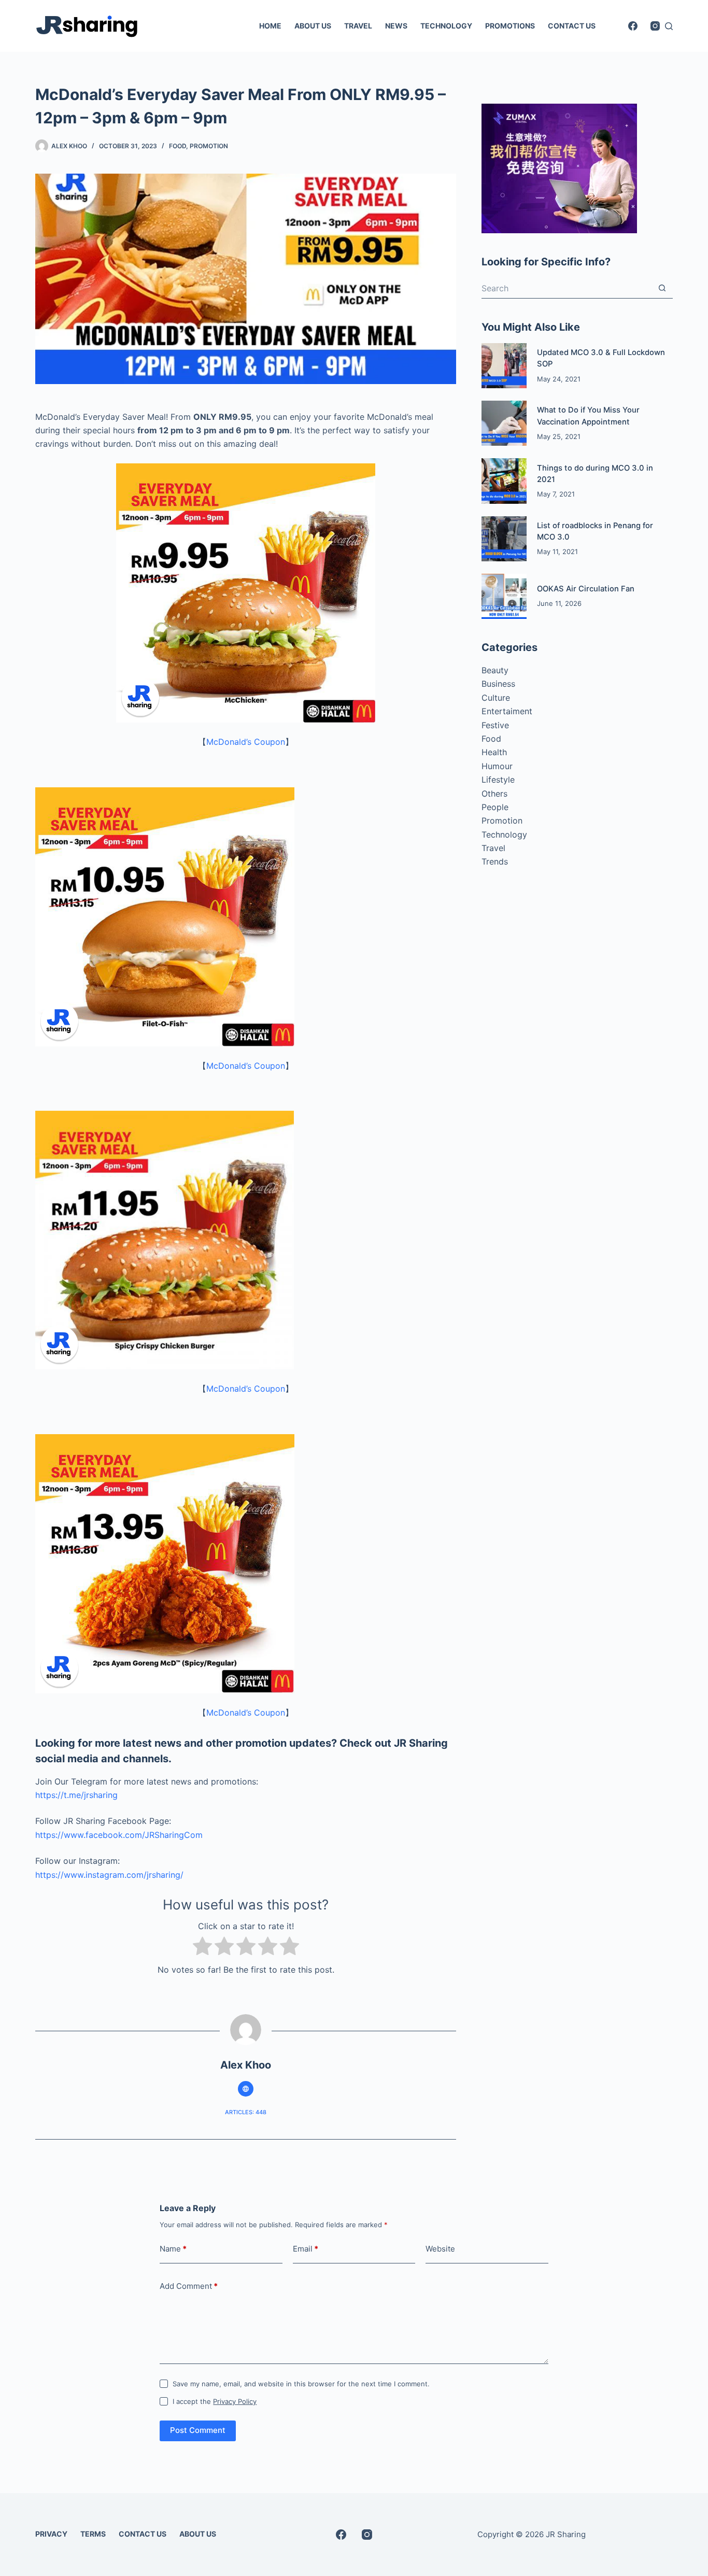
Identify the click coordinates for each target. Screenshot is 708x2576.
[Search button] (662, 288)
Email (306, 2249)
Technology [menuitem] (446, 26)
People (495, 807)
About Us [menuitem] (313, 26)
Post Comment (198, 2430)
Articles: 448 (246, 2112)
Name (173, 2249)
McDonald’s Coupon (246, 742)
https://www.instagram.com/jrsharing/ (109, 1875)
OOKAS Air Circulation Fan (586, 589)
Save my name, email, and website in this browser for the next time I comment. (301, 2384)
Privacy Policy (235, 2401)
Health (494, 752)
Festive (495, 725)
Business (498, 684)
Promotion (209, 146)
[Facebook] (633, 26)
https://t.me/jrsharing (76, 1795)
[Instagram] (655, 26)
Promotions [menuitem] (510, 26)
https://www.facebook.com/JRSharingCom (119, 1835)
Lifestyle (498, 780)
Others (494, 794)
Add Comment (189, 2286)
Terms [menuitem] (93, 2534)
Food (178, 146)
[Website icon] (246, 2089)
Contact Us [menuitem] (572, 26)
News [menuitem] (396, 26)
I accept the (215, 2401)
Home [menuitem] (270, 26)
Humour (497, 766)
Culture (496, 698)
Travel (493, 848)
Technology (504, 834)
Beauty (495, 670)
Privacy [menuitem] (51, 2534)
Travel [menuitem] (358, 26)
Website (440, 2249)
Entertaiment (507, 711)
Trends (495, 861)
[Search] (669, 26)
